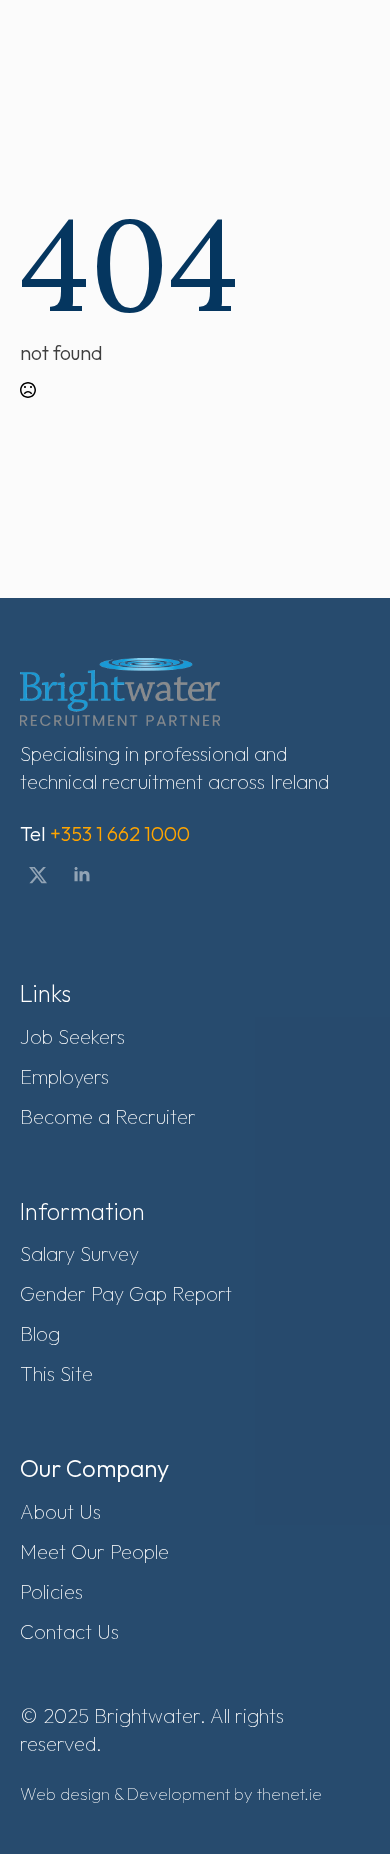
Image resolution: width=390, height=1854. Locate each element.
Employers (64, 1076)
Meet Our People (94, 1551)
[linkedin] (82, 875)
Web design (65, 1793)
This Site (56, 1373)
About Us (60, 1511)
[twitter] (38, 875)
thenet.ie (289, 1793)
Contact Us (69, 1631)
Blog (40, 1333)
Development (178, 1793)
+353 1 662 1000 (120, 833)
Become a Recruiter (108, 1116)
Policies (51, 1591)
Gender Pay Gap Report (126, 1293)
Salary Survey (79, 1253)
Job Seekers (72, 1036)
